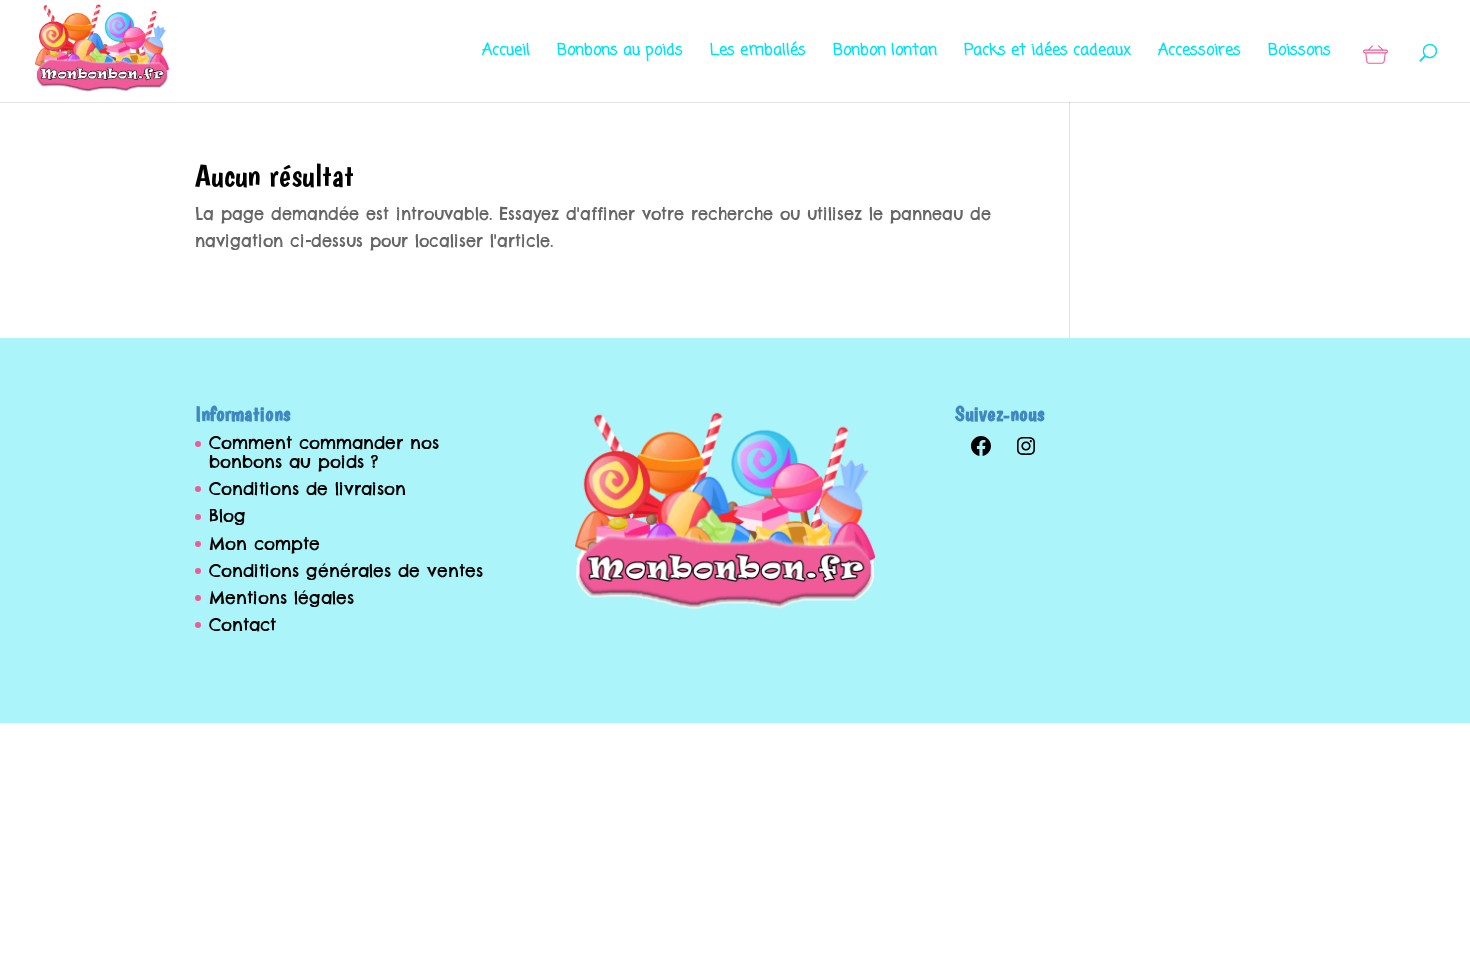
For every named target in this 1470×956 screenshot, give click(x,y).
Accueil (506, 53)
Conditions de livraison (307, 489)
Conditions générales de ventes (346, 571)
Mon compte (264, 544)
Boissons (1299, 53)
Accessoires (1199, 53)
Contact (242, 625)
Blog (227, 516)
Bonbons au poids (620, 53)
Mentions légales (281, 598)
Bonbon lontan (885, 53)
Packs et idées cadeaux (1047, 53)
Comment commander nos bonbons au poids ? (324, 452)
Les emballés (758, 53)
